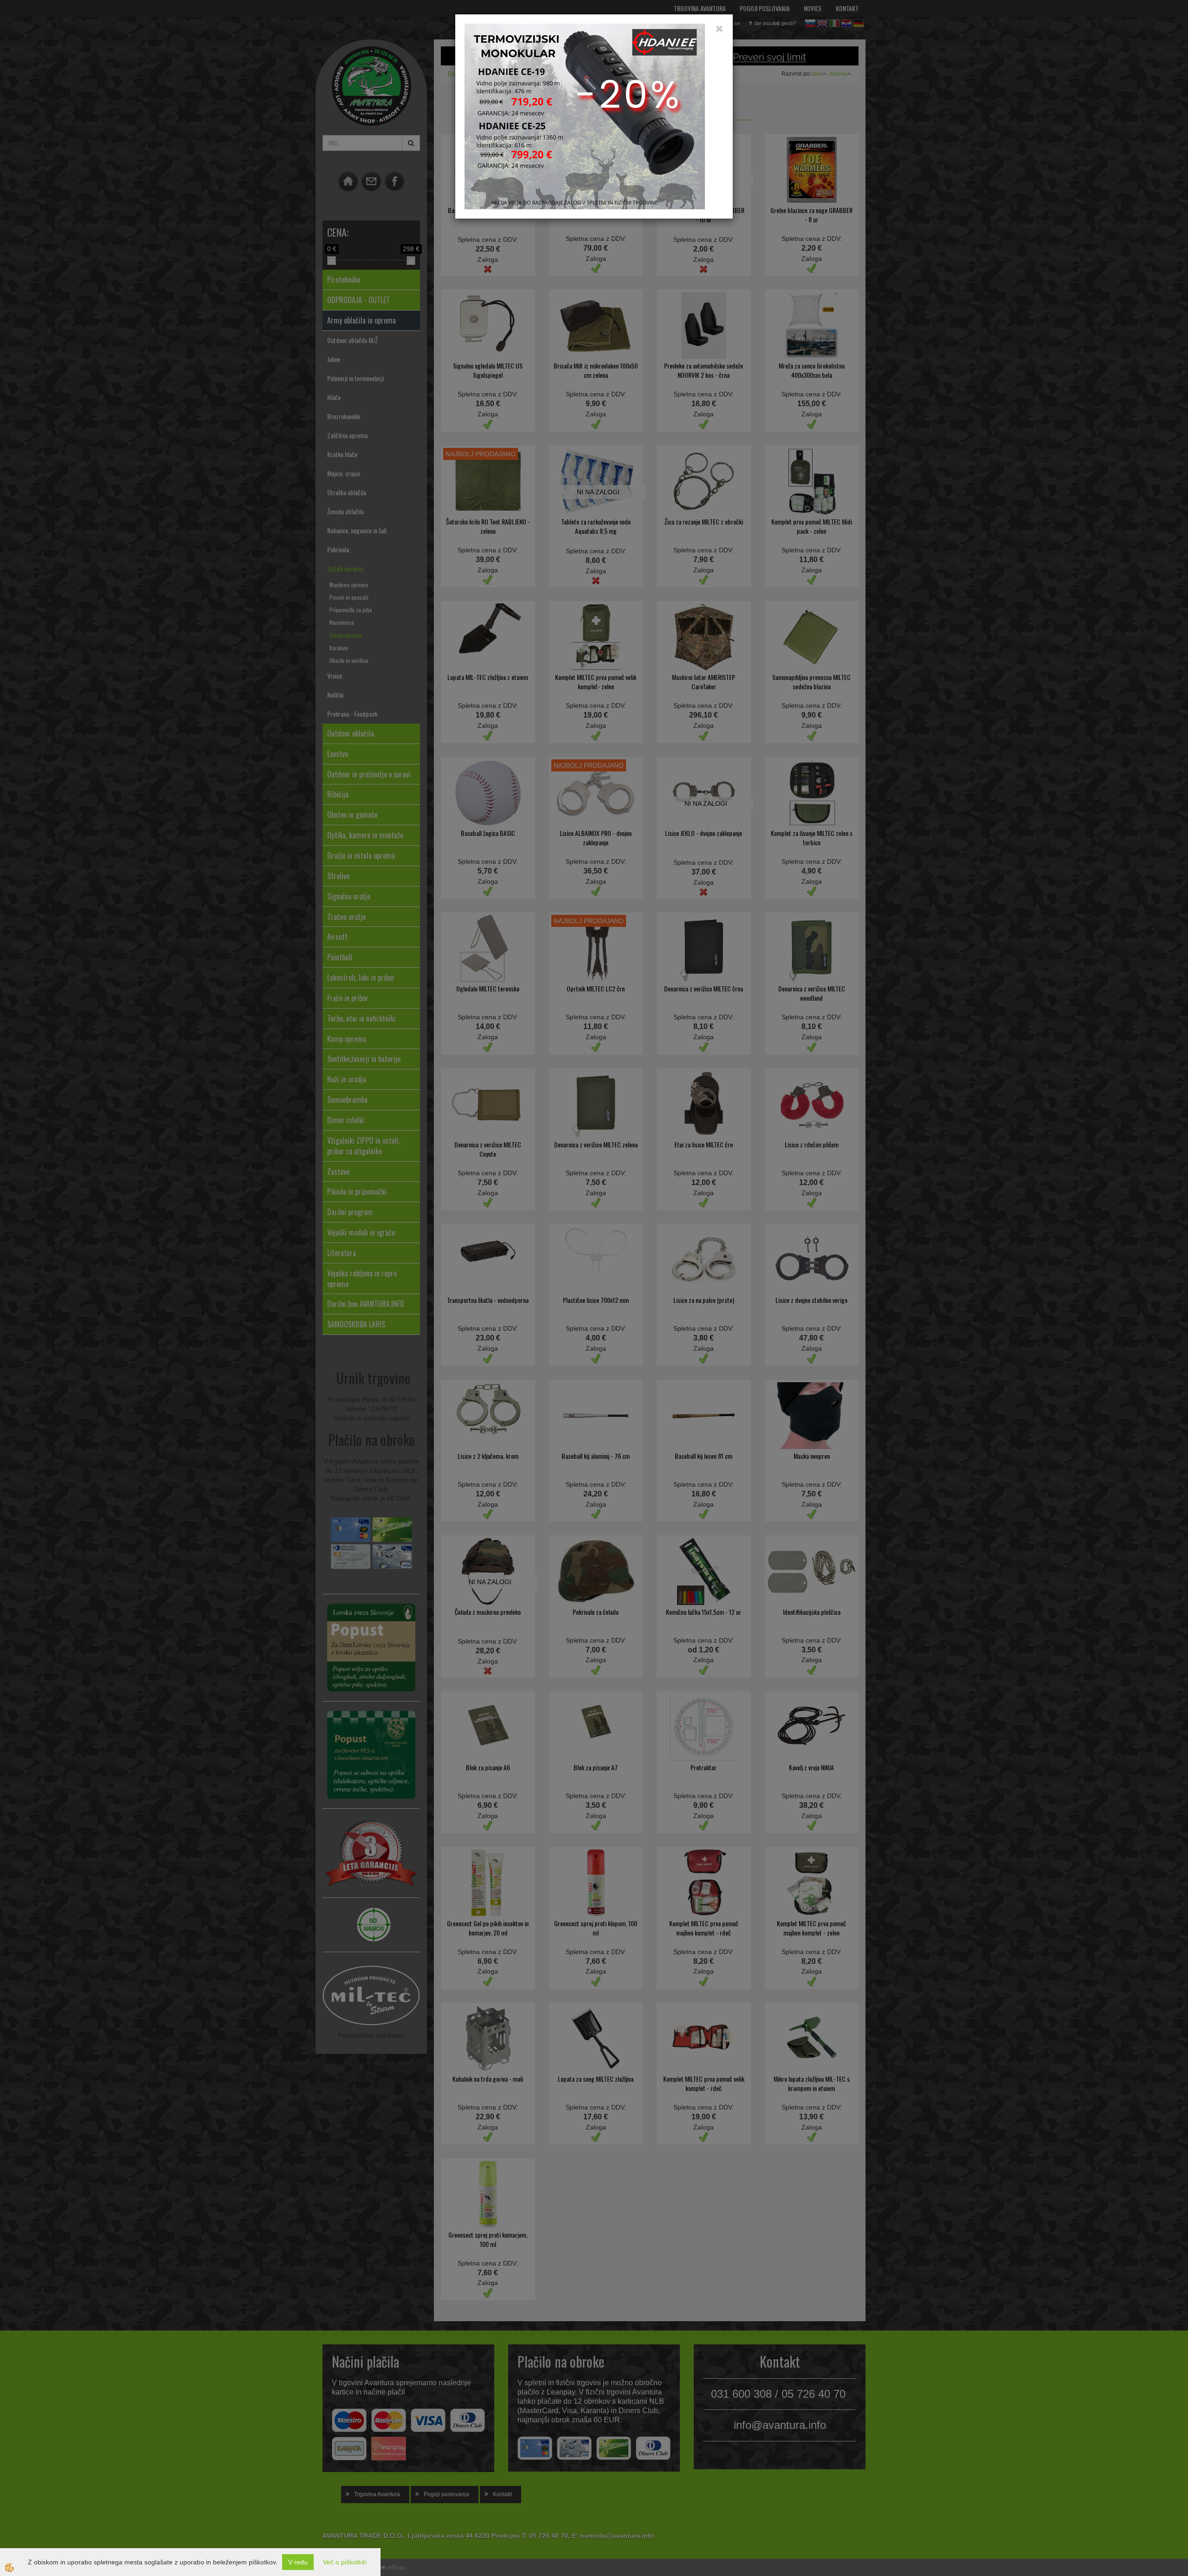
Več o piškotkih (345, 2562)
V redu (298, 2562)
